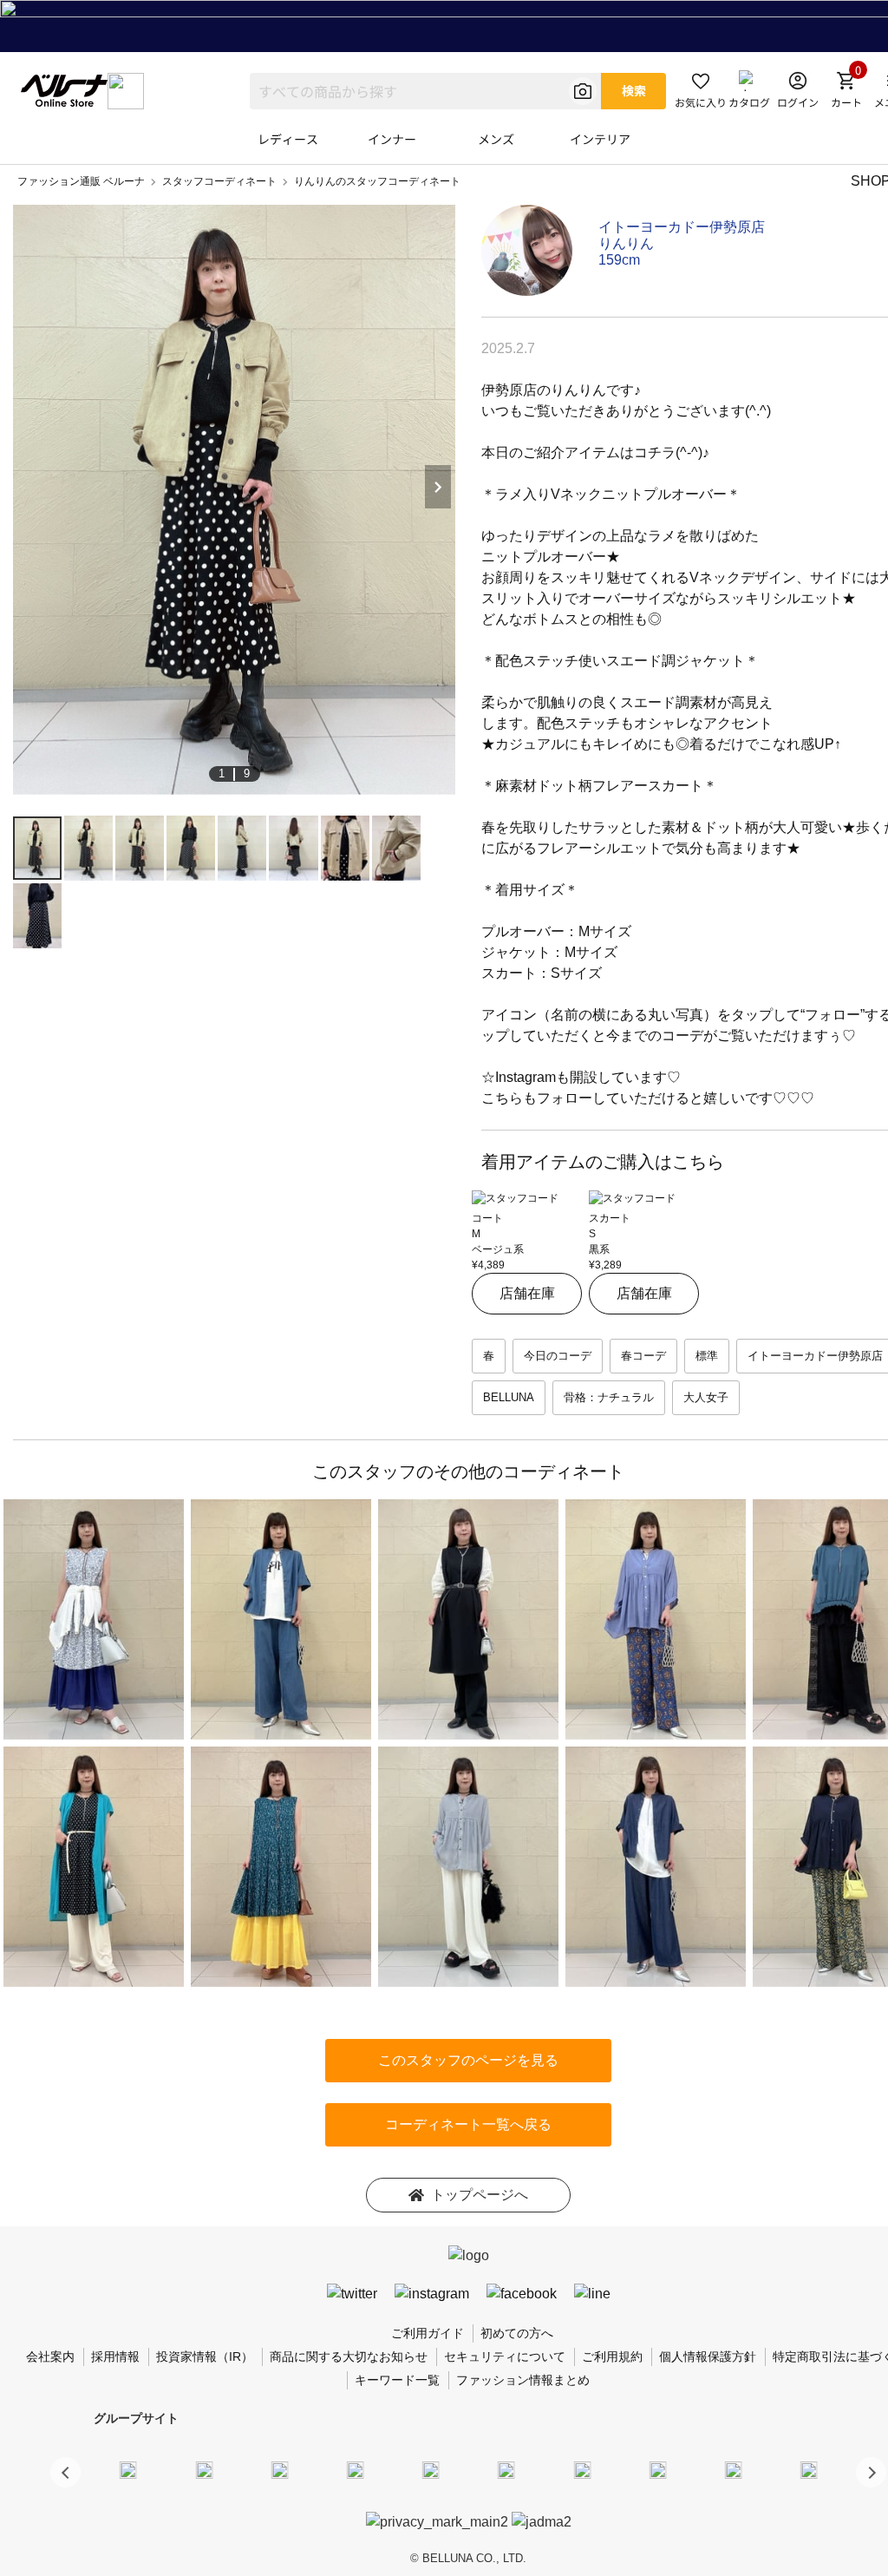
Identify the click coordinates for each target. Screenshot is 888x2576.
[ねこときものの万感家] (279, 2469)
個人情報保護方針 (708, 2356)
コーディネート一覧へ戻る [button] (468, 2124)
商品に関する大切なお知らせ (349, 2356)
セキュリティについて (505, 2356)
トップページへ (480, 2195)
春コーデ (643, 1356)
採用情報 (115, 2356)
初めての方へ (517, 2333)
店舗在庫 (527, 1293)
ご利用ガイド (428, 2333)
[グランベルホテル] (431, 2469)
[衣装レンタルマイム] (128, 2469)
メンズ (496, 139)
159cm (619, 260)
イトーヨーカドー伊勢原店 (682, 227)
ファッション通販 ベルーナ (81, 181)
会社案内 (50, 2356)
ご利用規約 (612, 2356)
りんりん (626, 243)
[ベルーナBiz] (204, 2469)
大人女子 (706, 1397)
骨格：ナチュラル (609, 1397)
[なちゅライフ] (734, 2469)
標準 (707, 1356)
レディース (288, 139)
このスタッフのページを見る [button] (468, 2060)
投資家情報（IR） (205, 2356)
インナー (392, 139)
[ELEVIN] (356, 2469)
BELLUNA (509, 1397)
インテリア (600, 139)
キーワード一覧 (397, 2380)
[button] (871, 2472)
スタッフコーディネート (219, 181)
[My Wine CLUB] (582, 2469)
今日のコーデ (558, 1356)
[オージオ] (657, 2469)
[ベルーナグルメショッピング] (506, 2469)
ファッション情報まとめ (523, 2380)
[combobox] (425, 91)
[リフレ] (809, 2469)
